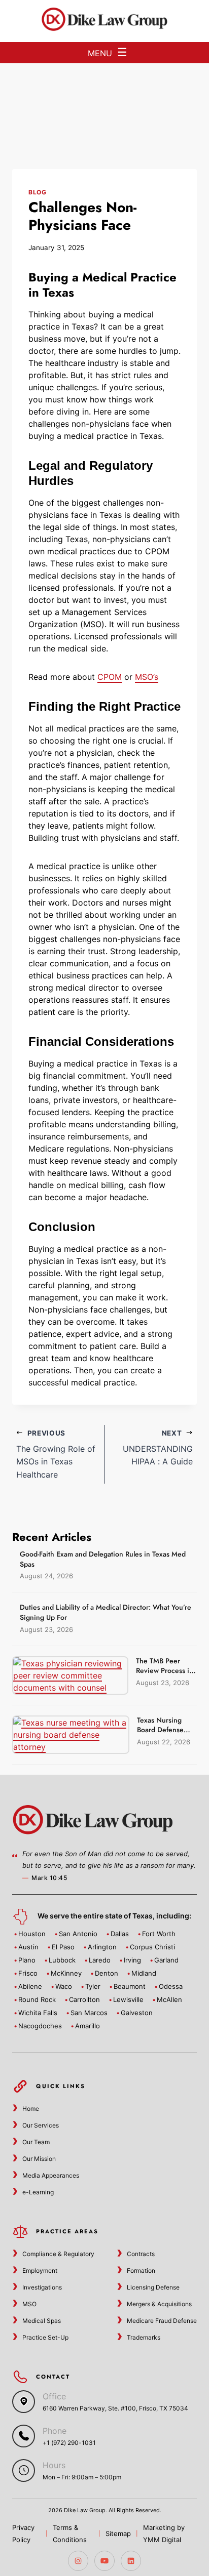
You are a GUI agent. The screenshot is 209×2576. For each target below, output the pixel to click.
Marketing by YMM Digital (164, 2533)
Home (31, 2109)
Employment (40, 2271)
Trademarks (144, 2337)
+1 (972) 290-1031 (69, 2443)
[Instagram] (78, 2561)
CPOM (110, 677)
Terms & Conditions (70, 2533)
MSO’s (147, 677)
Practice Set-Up (45, 2337)
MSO (29, 2304)
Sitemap (118, 2533)
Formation (141, 2271)
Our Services (41, 2125)
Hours (54, 2465)
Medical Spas (42, 2321)
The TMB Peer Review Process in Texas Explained (165, 1671)
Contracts (141, 2254)
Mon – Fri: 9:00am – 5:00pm (82, 2477)
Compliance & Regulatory (58, 2254)
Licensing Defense (153, 2287)
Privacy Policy (23, 2533)
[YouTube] (104, 2561)
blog (37, 192)
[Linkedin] (131, 2561)
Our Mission (39, 2159)
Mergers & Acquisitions (159, 2304)
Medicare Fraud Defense (162, 2321)
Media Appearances (51, 2175)
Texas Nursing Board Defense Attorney (160, 1730)
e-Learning (38, 2192)
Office (54, 2396)
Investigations (42, 2287)
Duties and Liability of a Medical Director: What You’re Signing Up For (106, 1612)
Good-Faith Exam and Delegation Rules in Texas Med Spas (103, 1559)
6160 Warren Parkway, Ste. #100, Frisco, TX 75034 (115, 2408)
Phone (55, 2431)
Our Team (36, 2142)
